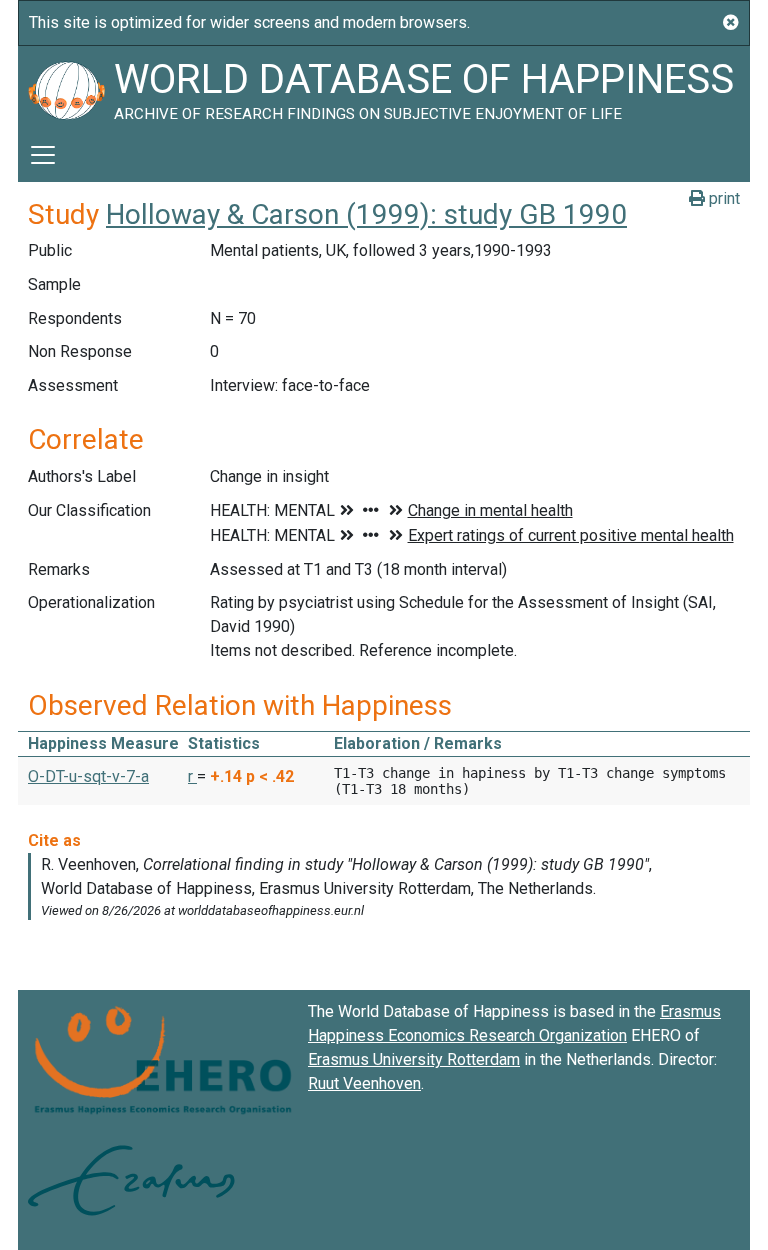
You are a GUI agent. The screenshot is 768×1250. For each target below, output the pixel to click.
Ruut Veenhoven (364, 1083)
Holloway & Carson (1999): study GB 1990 (366, 214)
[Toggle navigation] (43, 155)
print (722, 198)
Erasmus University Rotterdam (414, 1059)
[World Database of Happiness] (66, 87)
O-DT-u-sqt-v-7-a (88, 776)
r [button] (192, 776)
